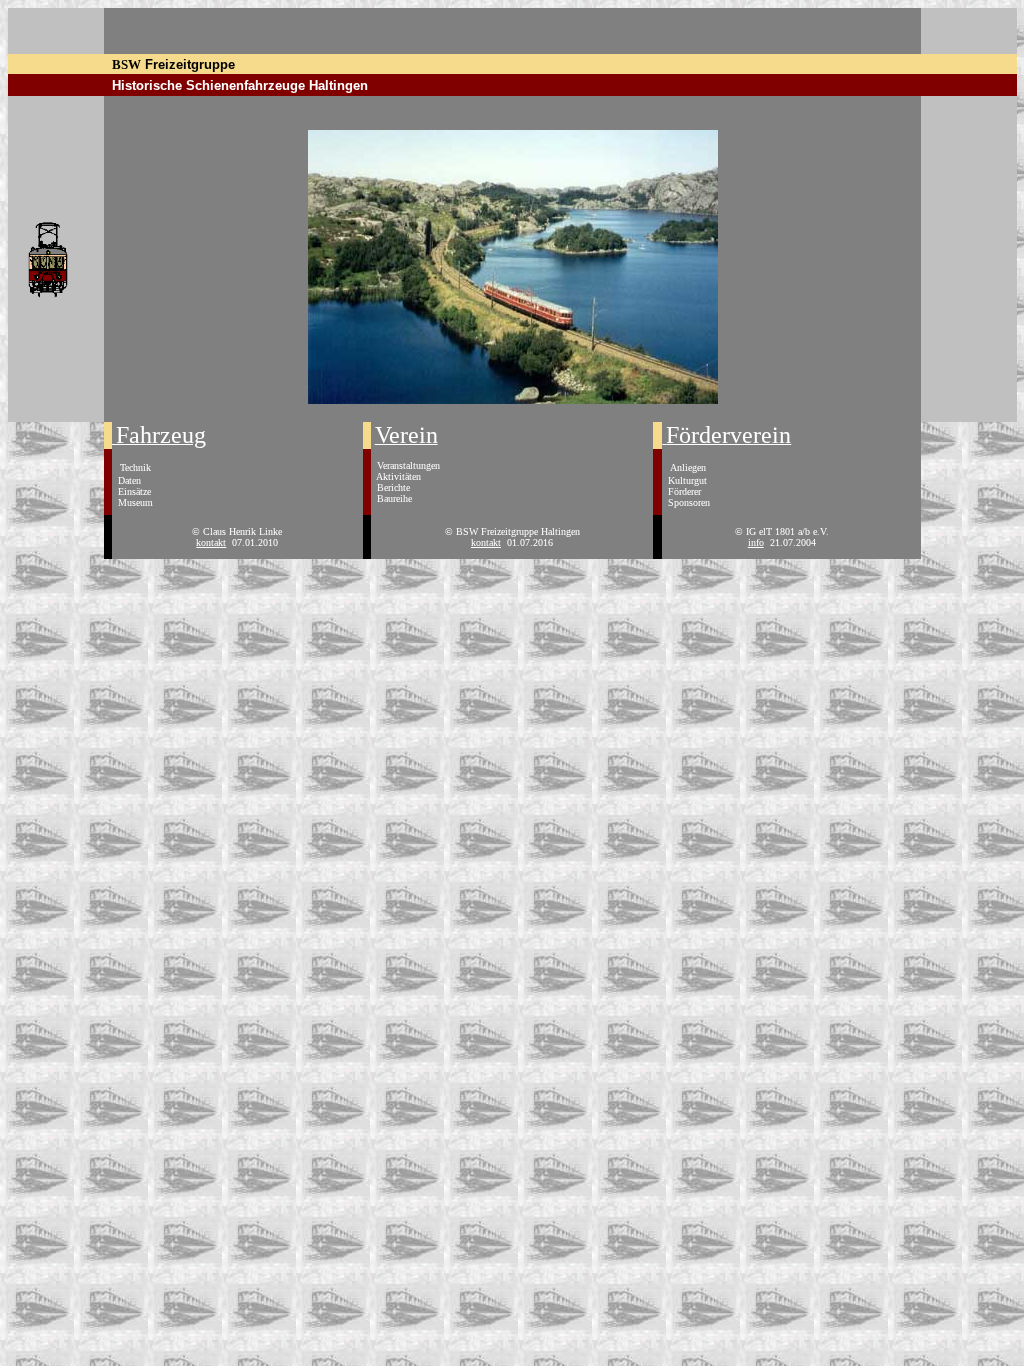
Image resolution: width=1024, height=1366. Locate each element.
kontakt (211, 542)
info (756, 542)
